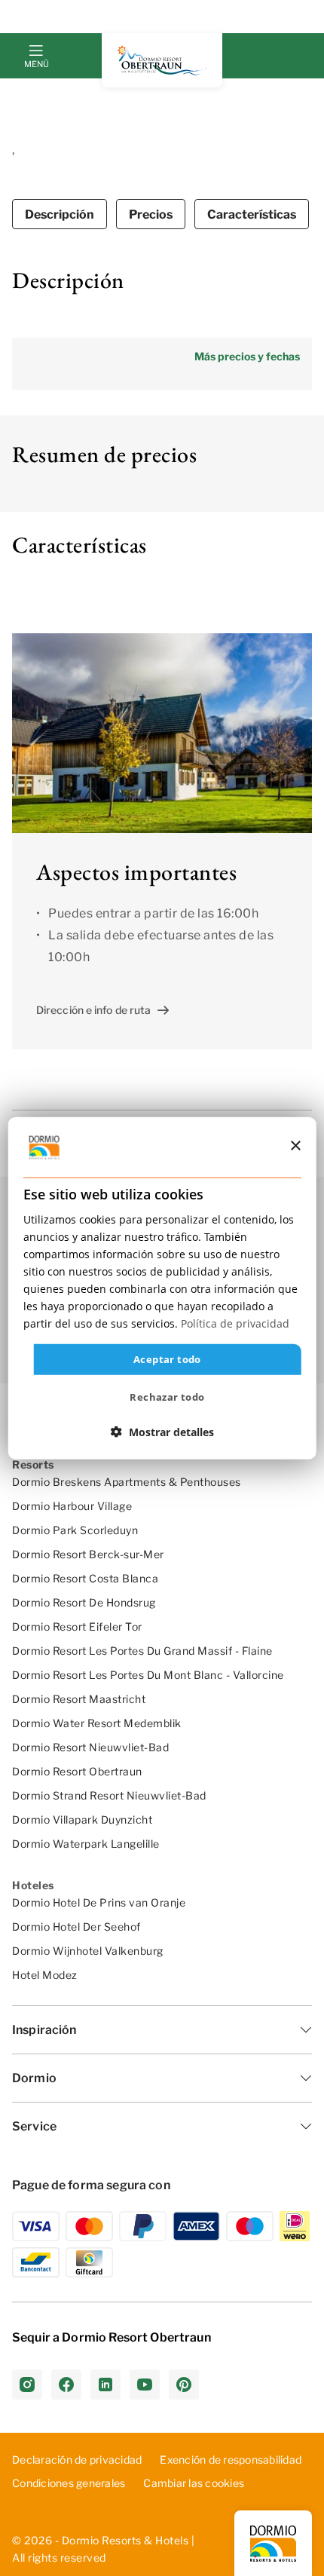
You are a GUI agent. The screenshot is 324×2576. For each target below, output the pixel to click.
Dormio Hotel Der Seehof (76, 1927)
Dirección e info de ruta (93, 1010)
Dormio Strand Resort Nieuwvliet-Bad (109, 1795)
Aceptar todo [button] (167, 1358)
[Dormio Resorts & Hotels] (162, 60)
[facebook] (66, 2385)
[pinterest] (184, 2385)
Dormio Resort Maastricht (79, 1699)
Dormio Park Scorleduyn (75, 1530)
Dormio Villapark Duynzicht (82, 1819)
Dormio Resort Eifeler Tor (77, 1626)
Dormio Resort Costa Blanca (85, 1578)
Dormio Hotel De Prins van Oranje (99, 1902)
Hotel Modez (45, 1975)
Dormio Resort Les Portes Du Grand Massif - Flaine (142, 1651)
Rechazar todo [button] (167, 1397)
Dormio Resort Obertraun (77, 1771)
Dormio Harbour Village (72, 1506)
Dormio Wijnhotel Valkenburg (88, 1951)
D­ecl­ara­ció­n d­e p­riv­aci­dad (77, 2460)
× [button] (295, 1146)
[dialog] (162, 1288)
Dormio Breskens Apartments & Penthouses (127, 1482)
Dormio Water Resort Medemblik (97, 1723)
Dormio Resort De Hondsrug (84, 1602)
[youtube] (145, 2385)
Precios (151, 214)
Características (252, 214)
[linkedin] (105, 2385)
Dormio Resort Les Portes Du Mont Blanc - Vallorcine (148, 1675)
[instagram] (27, 2385)
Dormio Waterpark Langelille (86, 1844)
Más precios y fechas (247, 356)
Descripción (60, 214)
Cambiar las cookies (194, 2483)
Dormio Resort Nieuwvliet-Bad (90, 1747)
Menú (36, 64)
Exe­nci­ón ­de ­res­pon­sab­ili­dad (231, 2460)
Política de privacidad (235, 1323)
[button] (162, 1432)
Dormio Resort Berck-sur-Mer (88, 1554)
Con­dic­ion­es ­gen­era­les (69, 2483)
